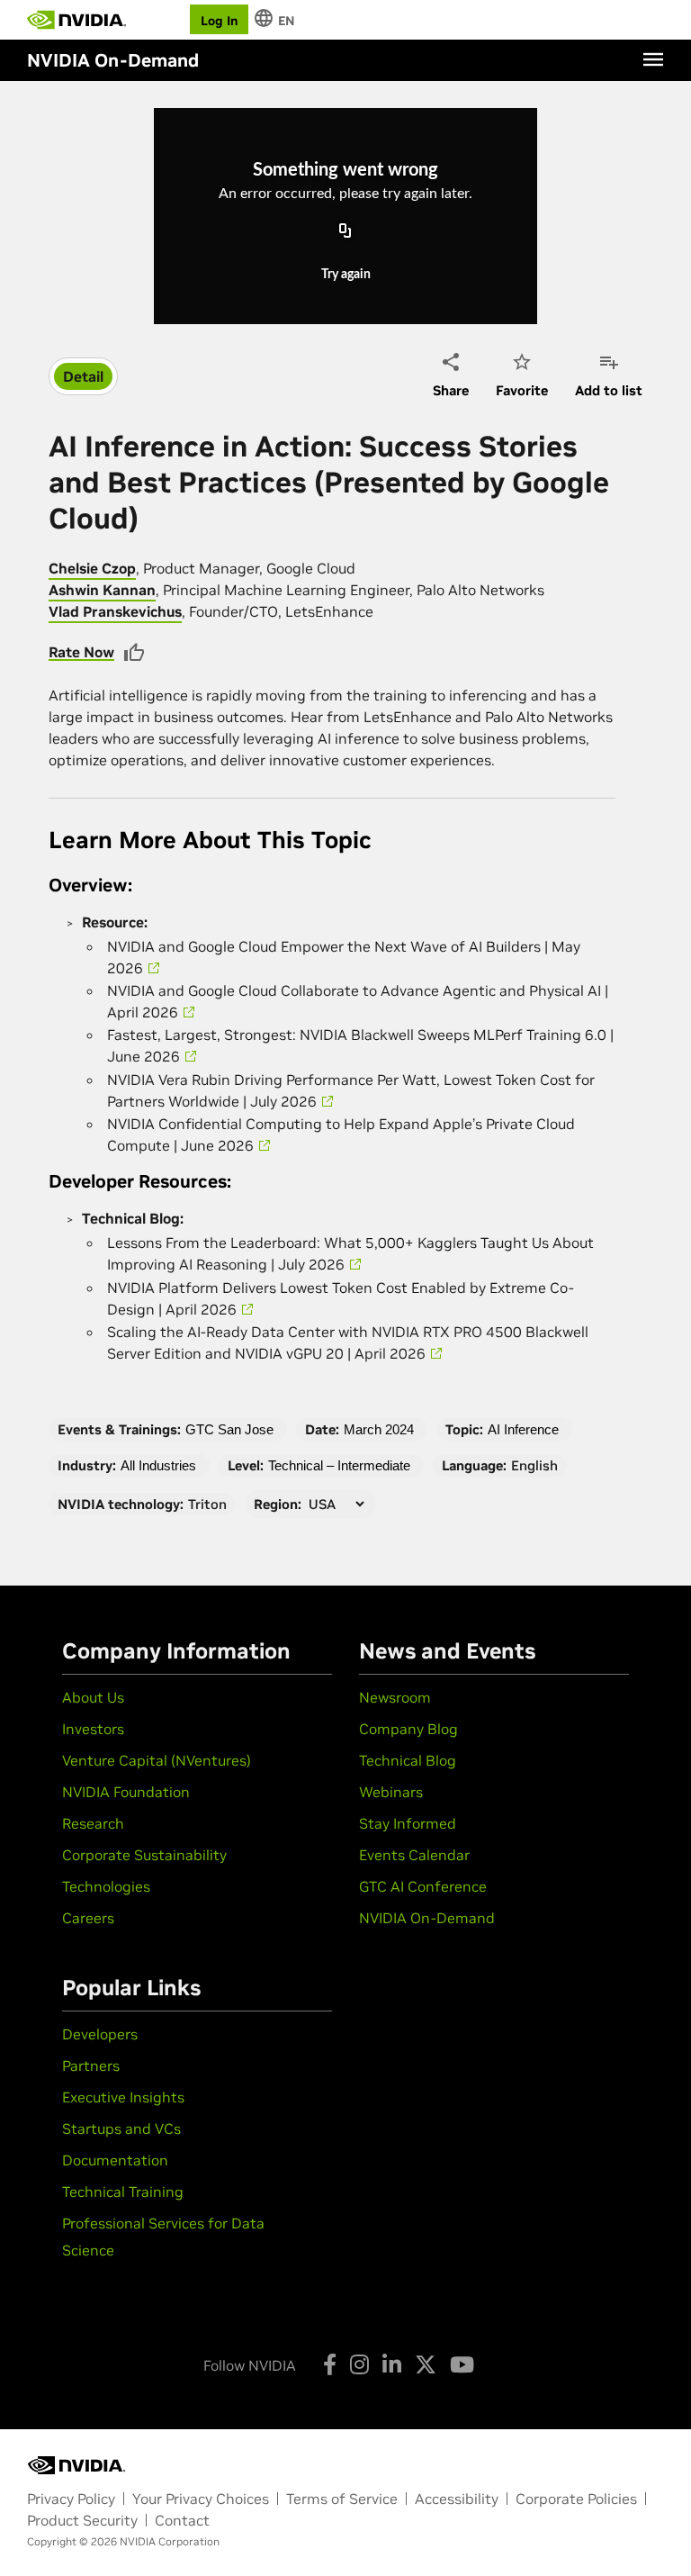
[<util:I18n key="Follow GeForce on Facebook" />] (330, 2364)
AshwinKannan (102, 590)
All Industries (158, 1465)
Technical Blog (408, 1760)
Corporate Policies (576, 2499)
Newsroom (395, 1697)
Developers (100, 2034)
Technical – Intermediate (339, 1465)
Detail (83, 376)
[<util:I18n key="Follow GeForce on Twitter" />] (426, 2364)
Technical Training (123, 2192)
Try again (346, 275)
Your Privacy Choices (201, 2499)
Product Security (82, 2520)
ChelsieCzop (92, 568)
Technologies (106, 1886)
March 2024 (379, 1429)
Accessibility (457, 2499)
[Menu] (653, 59)
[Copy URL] (345, 232)
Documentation (115, 2160)
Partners (91, 2065)
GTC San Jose (229, 1429)
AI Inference (523, 1429)
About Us (93, 1697)
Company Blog (408, 1729)
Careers (88, 1918)
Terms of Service (342, 2499)
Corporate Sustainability (144, 1855)
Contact (182, 2520)
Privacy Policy (71, 2499)
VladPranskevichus (115, 611)
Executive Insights (123, 2097)
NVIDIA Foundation (126, 1792)
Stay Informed (408, 1823)
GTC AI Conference (423, 1886)
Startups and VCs (121, 2129)
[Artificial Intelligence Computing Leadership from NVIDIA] (76, 20)
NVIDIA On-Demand (427, 1918)
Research (93, 1823)
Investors (93, 1729)
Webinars (391, 1792)
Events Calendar (414, 1855)
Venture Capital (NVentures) (157, 1760)
